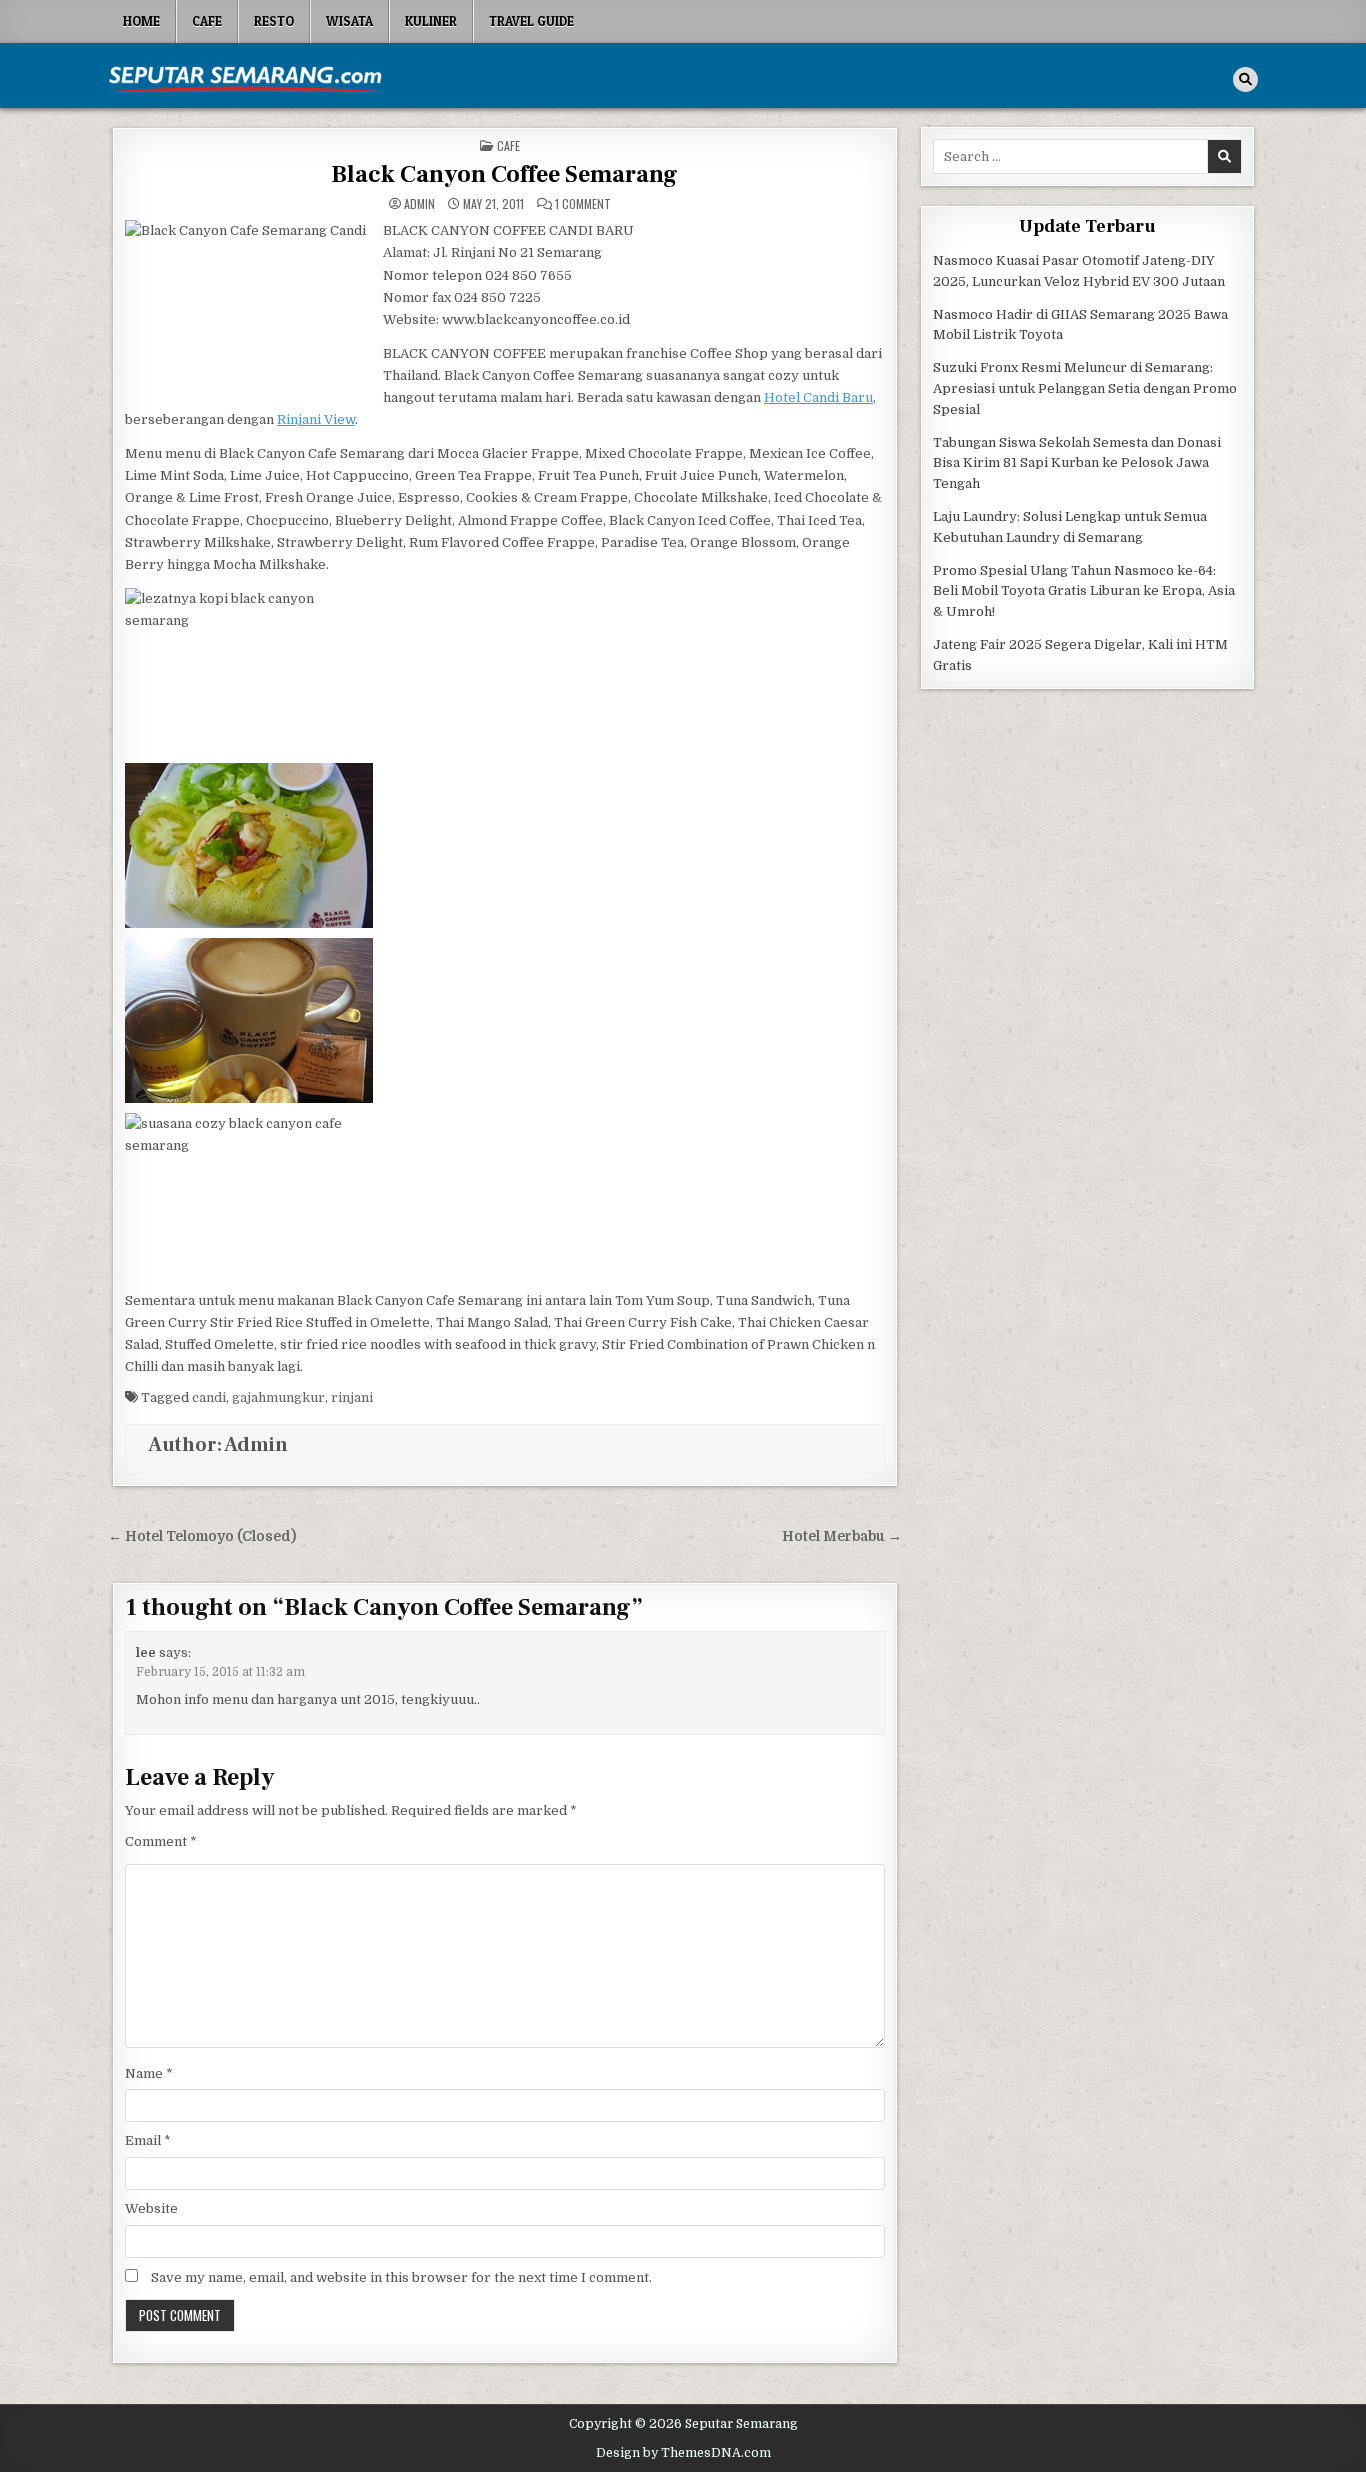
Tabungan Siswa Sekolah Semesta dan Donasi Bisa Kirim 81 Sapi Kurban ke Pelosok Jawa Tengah (1077, 463)
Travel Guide (531, 21)
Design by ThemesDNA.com (683, 2453)
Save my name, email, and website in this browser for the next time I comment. (401, 2277)
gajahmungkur (278, 1397)
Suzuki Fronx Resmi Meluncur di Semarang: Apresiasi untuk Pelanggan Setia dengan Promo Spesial (1085, 388)
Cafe (207, 21)
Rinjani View (316, 419)
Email (148, 2140)
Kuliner (431, 21)
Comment (161, 1841)
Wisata (349, 21)
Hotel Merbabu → (842, 1536)
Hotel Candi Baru (818, 397)
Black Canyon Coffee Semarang (504, 174)
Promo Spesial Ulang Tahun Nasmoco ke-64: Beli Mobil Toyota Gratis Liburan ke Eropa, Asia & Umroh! (1084, 591)
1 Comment (583, 204)
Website (151, 2208)
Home (141, 21)
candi (209, 1397)
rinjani (352, 1397)
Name (149, 2073)
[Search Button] (1245, 79)
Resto (274, 21)
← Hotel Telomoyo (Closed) (202, 1536)
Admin (419, 204)
